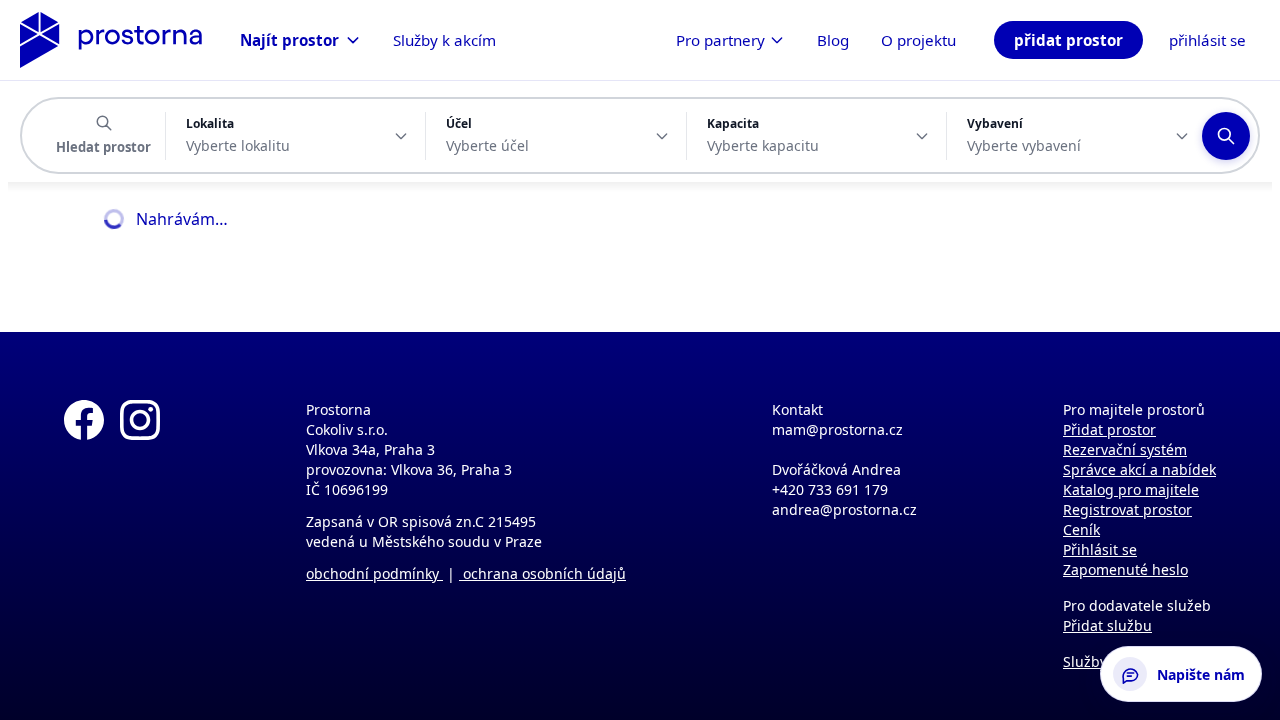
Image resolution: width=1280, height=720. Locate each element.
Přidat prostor (1109, 429)
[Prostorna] (111, 40)
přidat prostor (1068, 40)
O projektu (918, 40)
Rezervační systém (1125, 449)
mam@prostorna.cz (837, 429)
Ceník (1081, 529)
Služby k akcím (444, 40)
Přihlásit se (1100, 549)
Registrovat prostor (1127, 509)
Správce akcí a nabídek (1139, 469)
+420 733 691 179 (830, 489)
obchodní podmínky (374, 573)
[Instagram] (140, 526)
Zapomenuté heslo (1125, 569)
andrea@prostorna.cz (844, 509)
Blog (833, 40)
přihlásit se (1207, 40)
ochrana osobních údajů (542, 573)
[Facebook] (84, 526)
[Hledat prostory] (1226, 136)
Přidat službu (1107, 625)
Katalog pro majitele (1131, 489)
